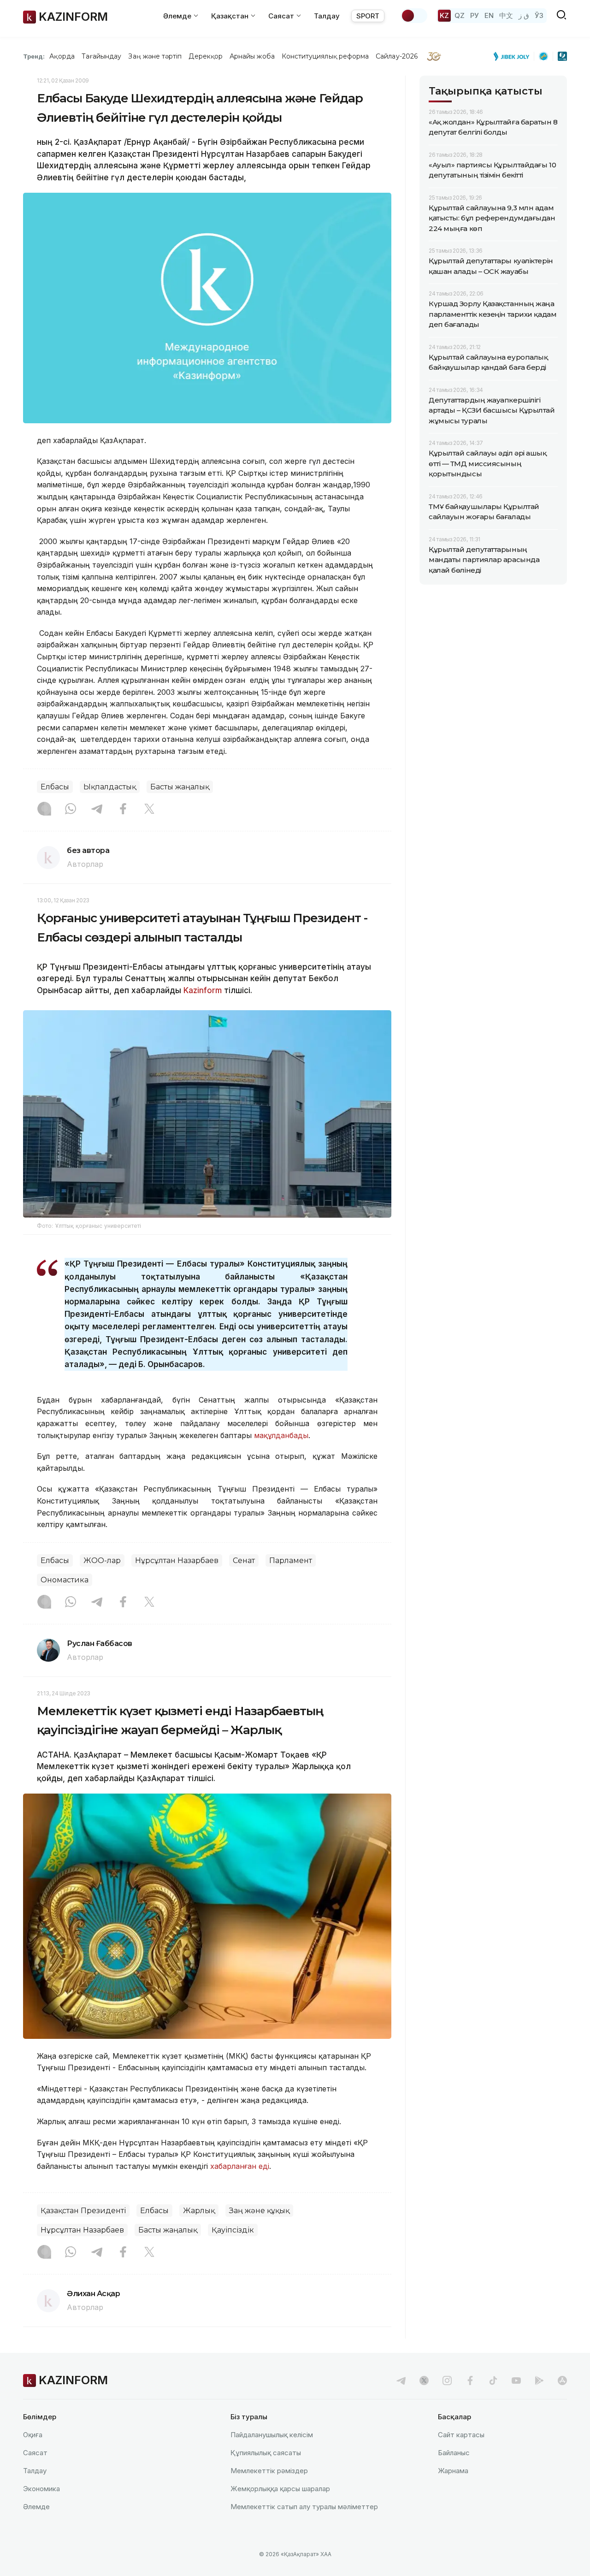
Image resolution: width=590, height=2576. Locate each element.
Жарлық (199, 2211)
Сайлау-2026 (397, 56)
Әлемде (36, 2507)
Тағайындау (102, 56)
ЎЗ (539, 15)
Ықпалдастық (110, 787)
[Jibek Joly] (514, 56)
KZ (444, 15)
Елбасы (55, 787)
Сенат (244, 1560)
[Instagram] (44, 810)
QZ (460, 15)
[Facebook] (123, 810)
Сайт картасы (461, 2435)
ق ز (524, 15)
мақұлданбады (281, 1435)
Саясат (35, 2453)
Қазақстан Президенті (83, 2211)
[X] (149, 810)
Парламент (291, 1560)
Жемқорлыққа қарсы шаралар (280, 2489)
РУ (475, 15)
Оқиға (33, 2435)
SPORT (368, 16)
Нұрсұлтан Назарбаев (177, 1560)
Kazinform (203, 990)
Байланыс (454, 2453)
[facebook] (470, 2381)
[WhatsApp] (71, 810)
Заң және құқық (259, 2211)
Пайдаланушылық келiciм (272, 2435)
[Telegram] (97, 810)
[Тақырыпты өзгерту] (414, 16)
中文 (506, 15)
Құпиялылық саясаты (266, 2453)
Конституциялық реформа (325, 56)
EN (489, 15)
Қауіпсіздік (233, 2230)
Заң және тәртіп (155, 56)
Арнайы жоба (252, 56)
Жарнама (453, 2471)
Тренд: (34, 56)
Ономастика (65, 1580)
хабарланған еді (240, 2166)
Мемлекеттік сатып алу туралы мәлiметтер (304, 2507)
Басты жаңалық (180, 787)
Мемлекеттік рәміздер (269, 2471)
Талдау (327, 16)
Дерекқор (206, 56)
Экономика (41, 2489)
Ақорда (62, 56)
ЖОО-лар (102, 1560)
